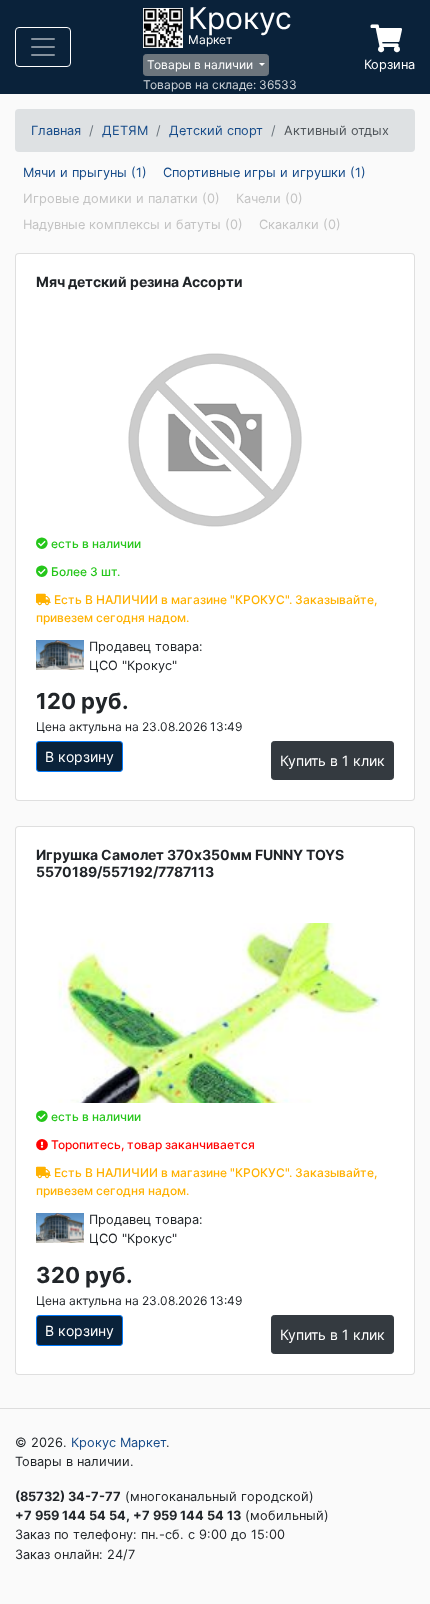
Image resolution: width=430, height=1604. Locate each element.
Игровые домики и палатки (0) (121, 198)
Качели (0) (269, 198)
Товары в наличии (201, 64)
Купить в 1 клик (332, 760)
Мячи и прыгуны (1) (85, 172)
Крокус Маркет (118, 1442)
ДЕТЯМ (125, 130)
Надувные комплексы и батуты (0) (133, 224)
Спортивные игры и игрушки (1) (264, 172)
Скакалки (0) (300, 224)
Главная (56, 130)
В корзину (79, 756)
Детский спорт (216, 130)
